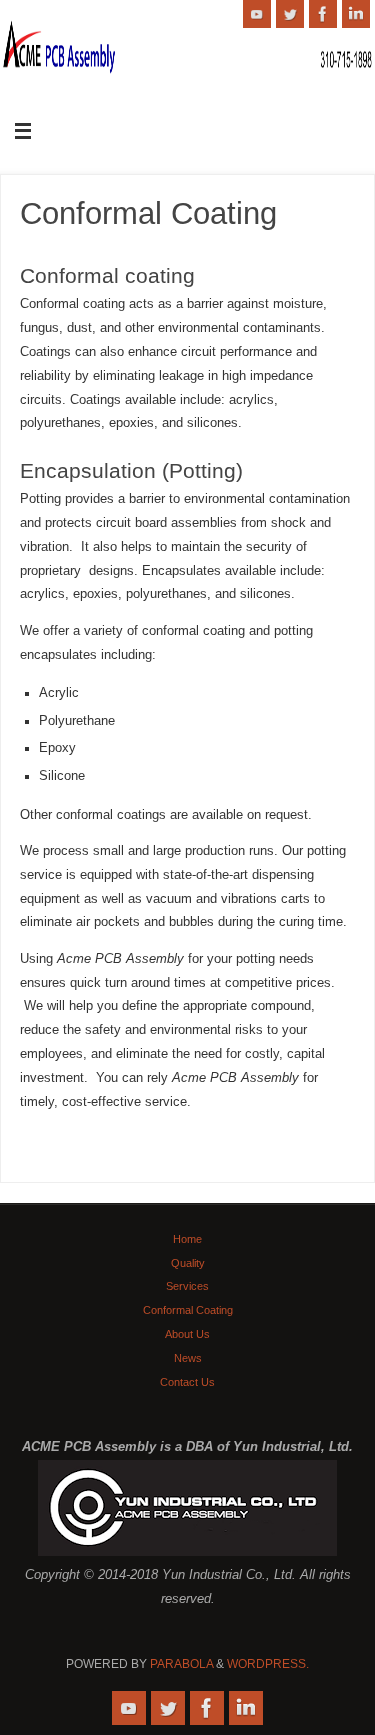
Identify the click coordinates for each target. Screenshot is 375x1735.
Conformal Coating (188, 1310)
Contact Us (187, 1382)
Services (187, 1286)
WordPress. (268, 1664)
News (188, 1358)
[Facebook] (323, 14)
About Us (187, 1334)
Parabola (181, 1664)
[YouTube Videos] (257, 14)
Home (187, 1239)
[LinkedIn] (356, 14)
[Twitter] (290, 14)
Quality (188, 1263)
